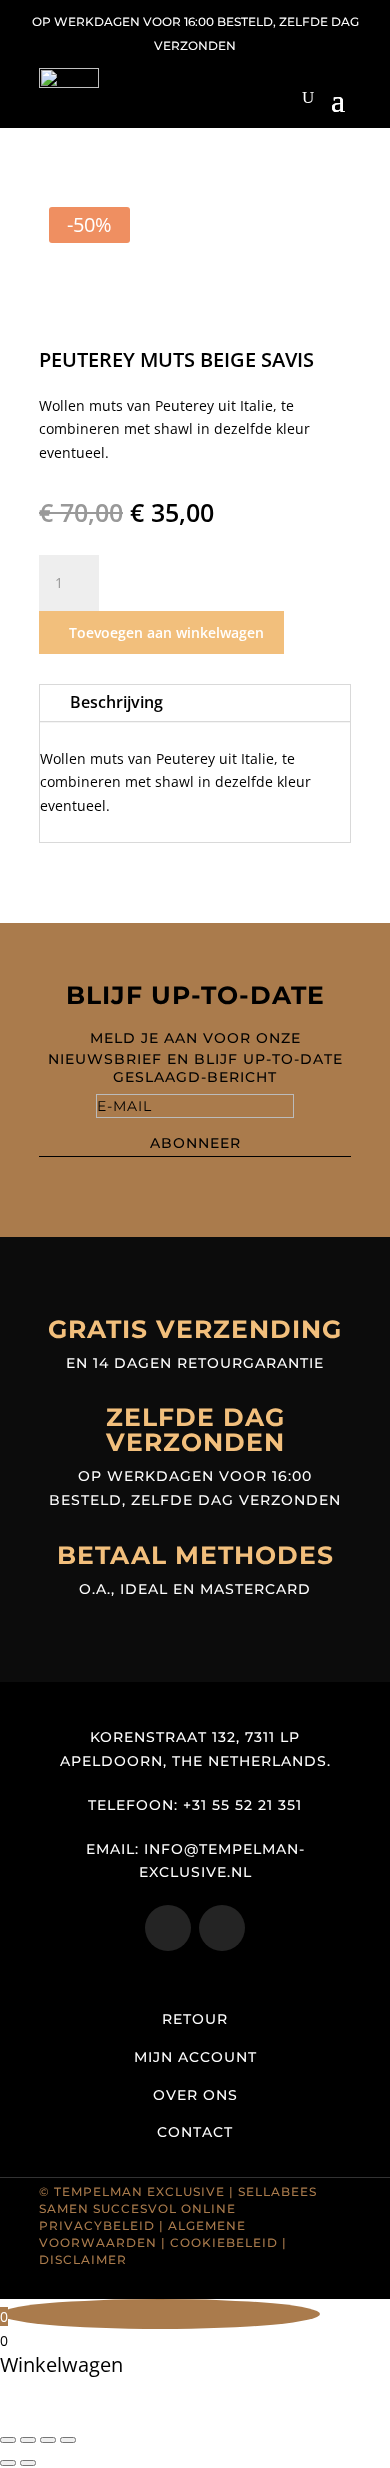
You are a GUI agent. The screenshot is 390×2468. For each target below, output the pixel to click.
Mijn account (195, 2057)
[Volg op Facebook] (222, 1928)
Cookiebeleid (224, 2242)
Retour (195, 2019)
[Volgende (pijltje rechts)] (28, 2463)
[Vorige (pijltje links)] (8, 2463)
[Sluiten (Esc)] (68, 2440)
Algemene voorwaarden (142, 2234)
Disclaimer (83, 2259)
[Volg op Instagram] (168, 1928)
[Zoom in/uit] (8, 2440)
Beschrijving (116, 702)
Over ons (195, 2095)
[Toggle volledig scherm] (28, 2440)
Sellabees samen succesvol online (178, 2200)
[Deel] (48, 2440)
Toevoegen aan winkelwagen (166, 632)
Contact (195, 2132)
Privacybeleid (97, 2225)
